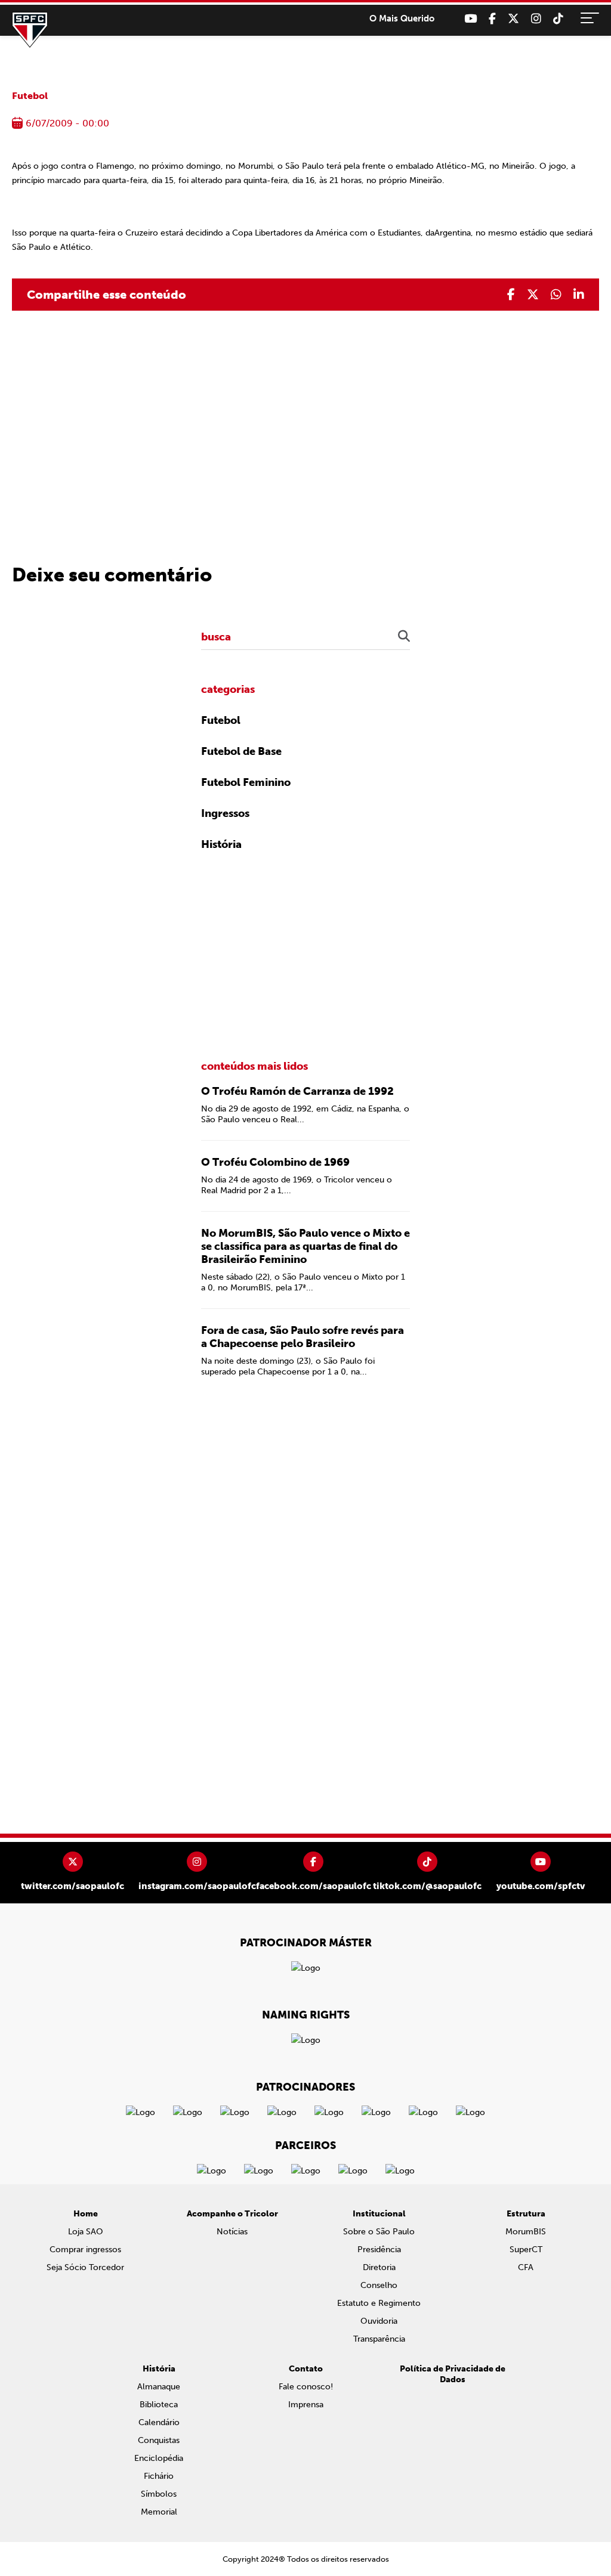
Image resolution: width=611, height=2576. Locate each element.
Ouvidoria (379, 2321)
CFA (526, 2267)
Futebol (30, 96)
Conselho (379, 2285)
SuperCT (526, 2250)
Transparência (379, 2339)
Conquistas (159, 2440)
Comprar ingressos (85, 2250)
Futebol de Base (241, 751)
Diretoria (379, 2267)
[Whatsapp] (556, 295)
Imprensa (306, 2405)
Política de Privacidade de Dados (453, 2374)
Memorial (159, 2512)
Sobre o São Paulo (379, 2232)
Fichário (159, 2476)
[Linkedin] (579, 295)
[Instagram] (536, 19)
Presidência (379, 2250)
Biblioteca (159, 2405)
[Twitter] (513, 19)
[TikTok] (558, 19)
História (221, 844)
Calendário (159, 2422)
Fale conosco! (306, 2387)
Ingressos (225, 813)
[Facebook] (492, 19)
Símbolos (159, 2494)
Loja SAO (86, 2232)
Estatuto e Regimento (379, 2303)
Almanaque (159, 2387)
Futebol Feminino (246, 782)
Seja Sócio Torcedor (85, 2267)
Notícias (232, 2232)
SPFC (30, 30)
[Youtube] (470, 19)
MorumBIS (526, 2232)
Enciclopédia (159, 2458)
